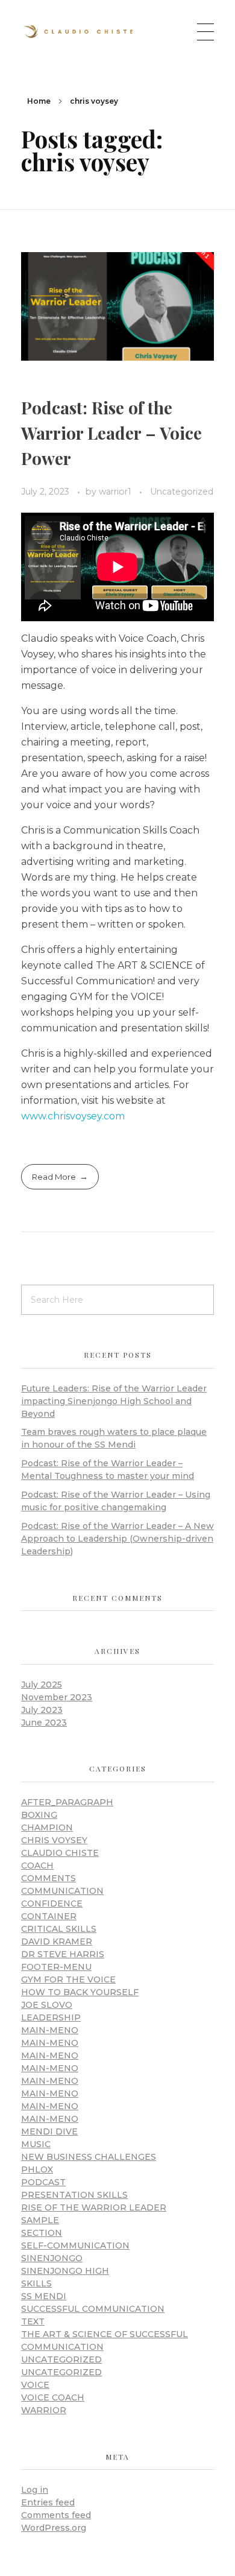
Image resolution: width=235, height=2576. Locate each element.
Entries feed (48, 2502)
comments (49, 1878)
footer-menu (56, 1967)
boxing (39, 1815)
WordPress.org (54, 2528)
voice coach (53, 2397)
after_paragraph (67, 1802)
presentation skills (74, 2195)
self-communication (75, 2245)
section (42, 2233)
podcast (43, 2182)
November (57, 1697)
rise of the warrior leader (94, 2207)
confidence (52, 1904)
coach (37, 1866)
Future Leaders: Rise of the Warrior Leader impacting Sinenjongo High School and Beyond (114, 1401)
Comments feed (56, 2515)
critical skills (59, 1929)
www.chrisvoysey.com (73, 1116)
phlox (37, 2169)
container (49, 1916)
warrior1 (116, 492)
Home (39, 101)
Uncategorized (182, 492)
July (42, 1685)
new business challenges (89, 2157)
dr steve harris (63, 1954)
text (33, 2321)
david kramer (57, 1941)
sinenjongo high (65, 2271)
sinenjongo (52, 2258)
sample (40, 2220)
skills (36, 2283)
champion (47, 1828)
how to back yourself (80, 1992)
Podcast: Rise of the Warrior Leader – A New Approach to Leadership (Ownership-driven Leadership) (117, 1539)
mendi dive (49, 2131)
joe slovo (47, 2005)
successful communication (93, 2309)
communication (62, 1891)
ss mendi (44, 2296)
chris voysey (54, 1840)
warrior (44, 2410)
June (44, 1723)
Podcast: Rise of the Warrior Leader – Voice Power (111, 433)
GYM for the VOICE (68, 1979)
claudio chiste (60, 1853)
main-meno (50, 2030)
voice (35, 2385)
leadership (51, 2017)
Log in (35, 2490)
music (36, 2144)
